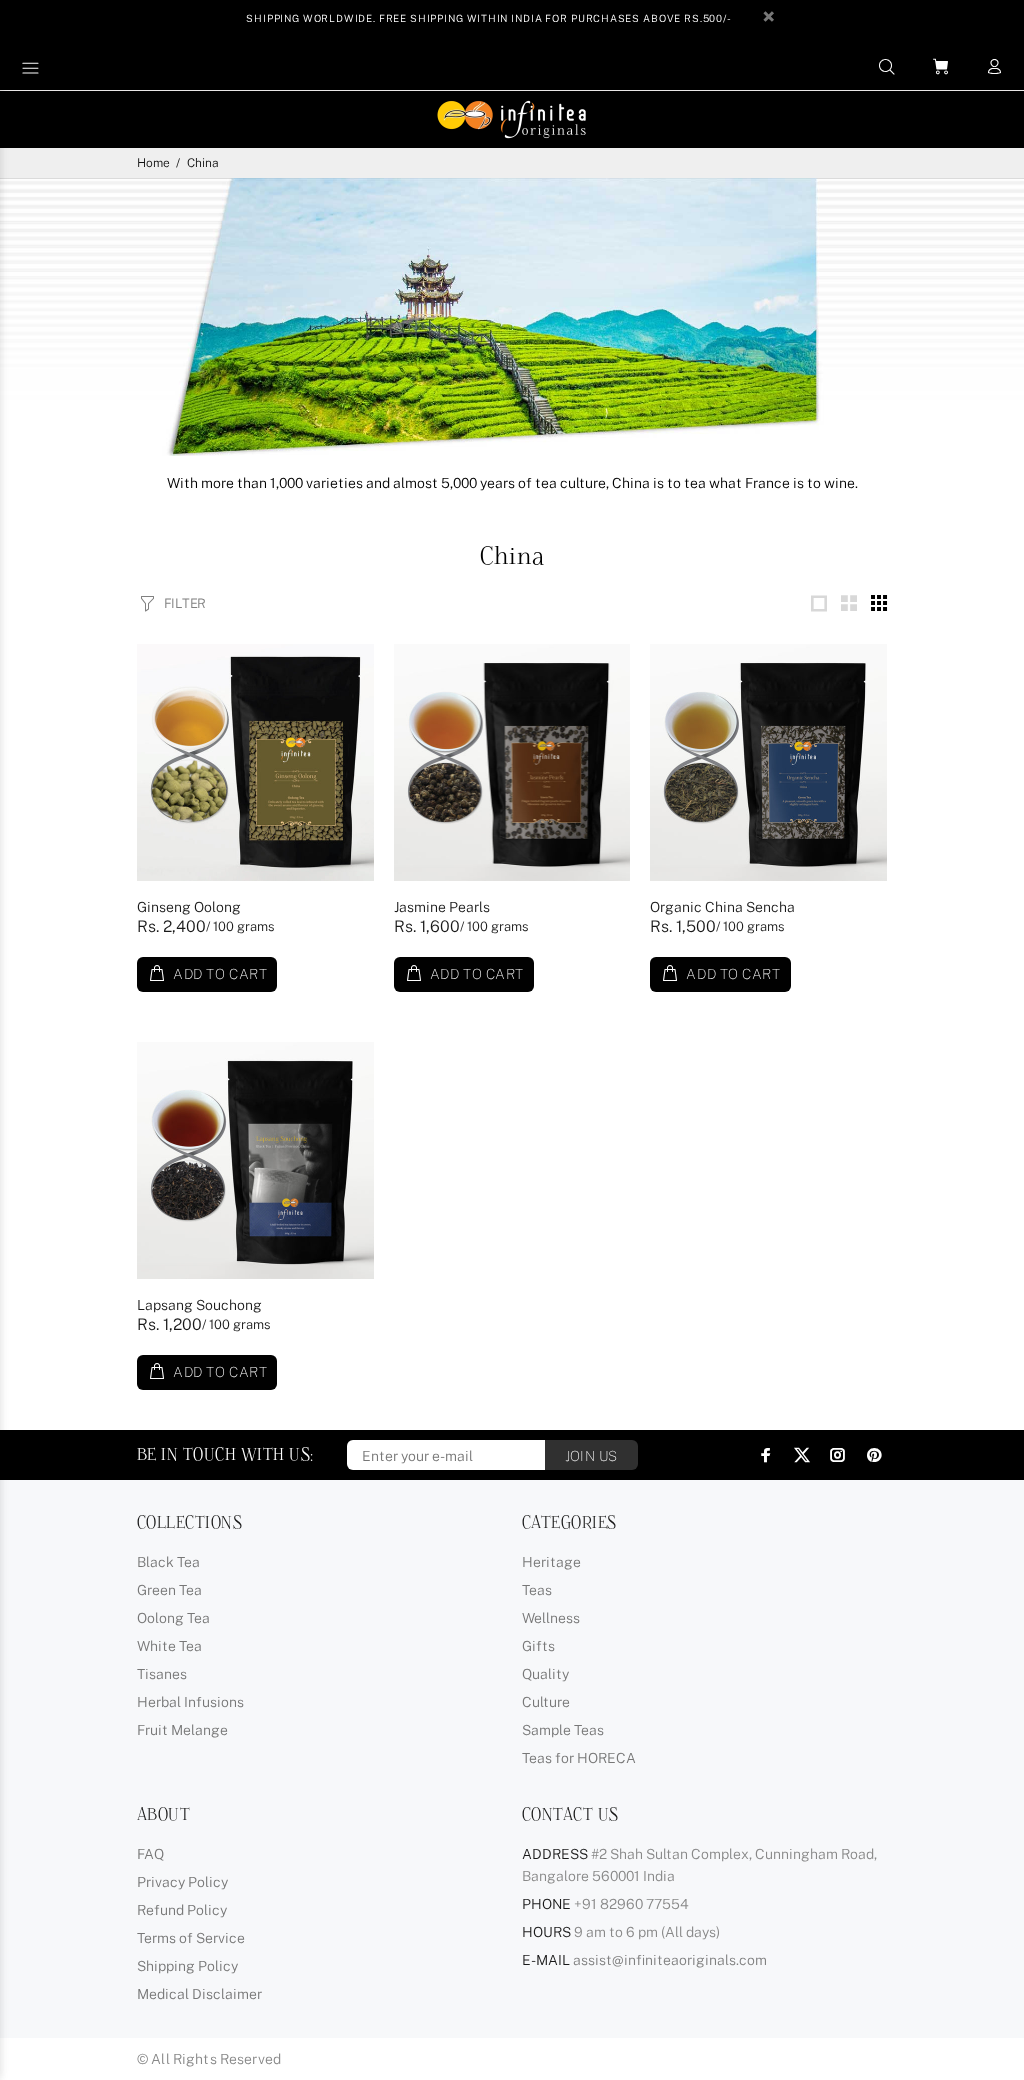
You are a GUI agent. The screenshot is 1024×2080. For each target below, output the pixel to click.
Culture (546, 1702)
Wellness (551, 1618)
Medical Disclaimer (199, 1994)
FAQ (150, 1854)
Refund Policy (182, 1910)
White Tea (169, 1646)
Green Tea (169, 1590)
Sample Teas (563, 1730)
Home (153, 163)
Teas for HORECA (579, 1758)
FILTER (185, 603)
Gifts (538, 1646)
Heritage (551, 1562)
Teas (537, 1590)
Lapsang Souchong (199, 1305)
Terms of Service (191, 1938)
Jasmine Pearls (442, 907)
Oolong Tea (173, 1618)
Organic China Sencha (722, 907)
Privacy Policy (182, 1882)
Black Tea (168, 1562)
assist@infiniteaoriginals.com (670, 1960)
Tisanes (162, 1674)
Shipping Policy (187, 1966)
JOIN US (591, 1456)
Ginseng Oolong (189, 907)
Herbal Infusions (190, 1702)
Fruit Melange (182, 1730)
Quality (545, 1674)
